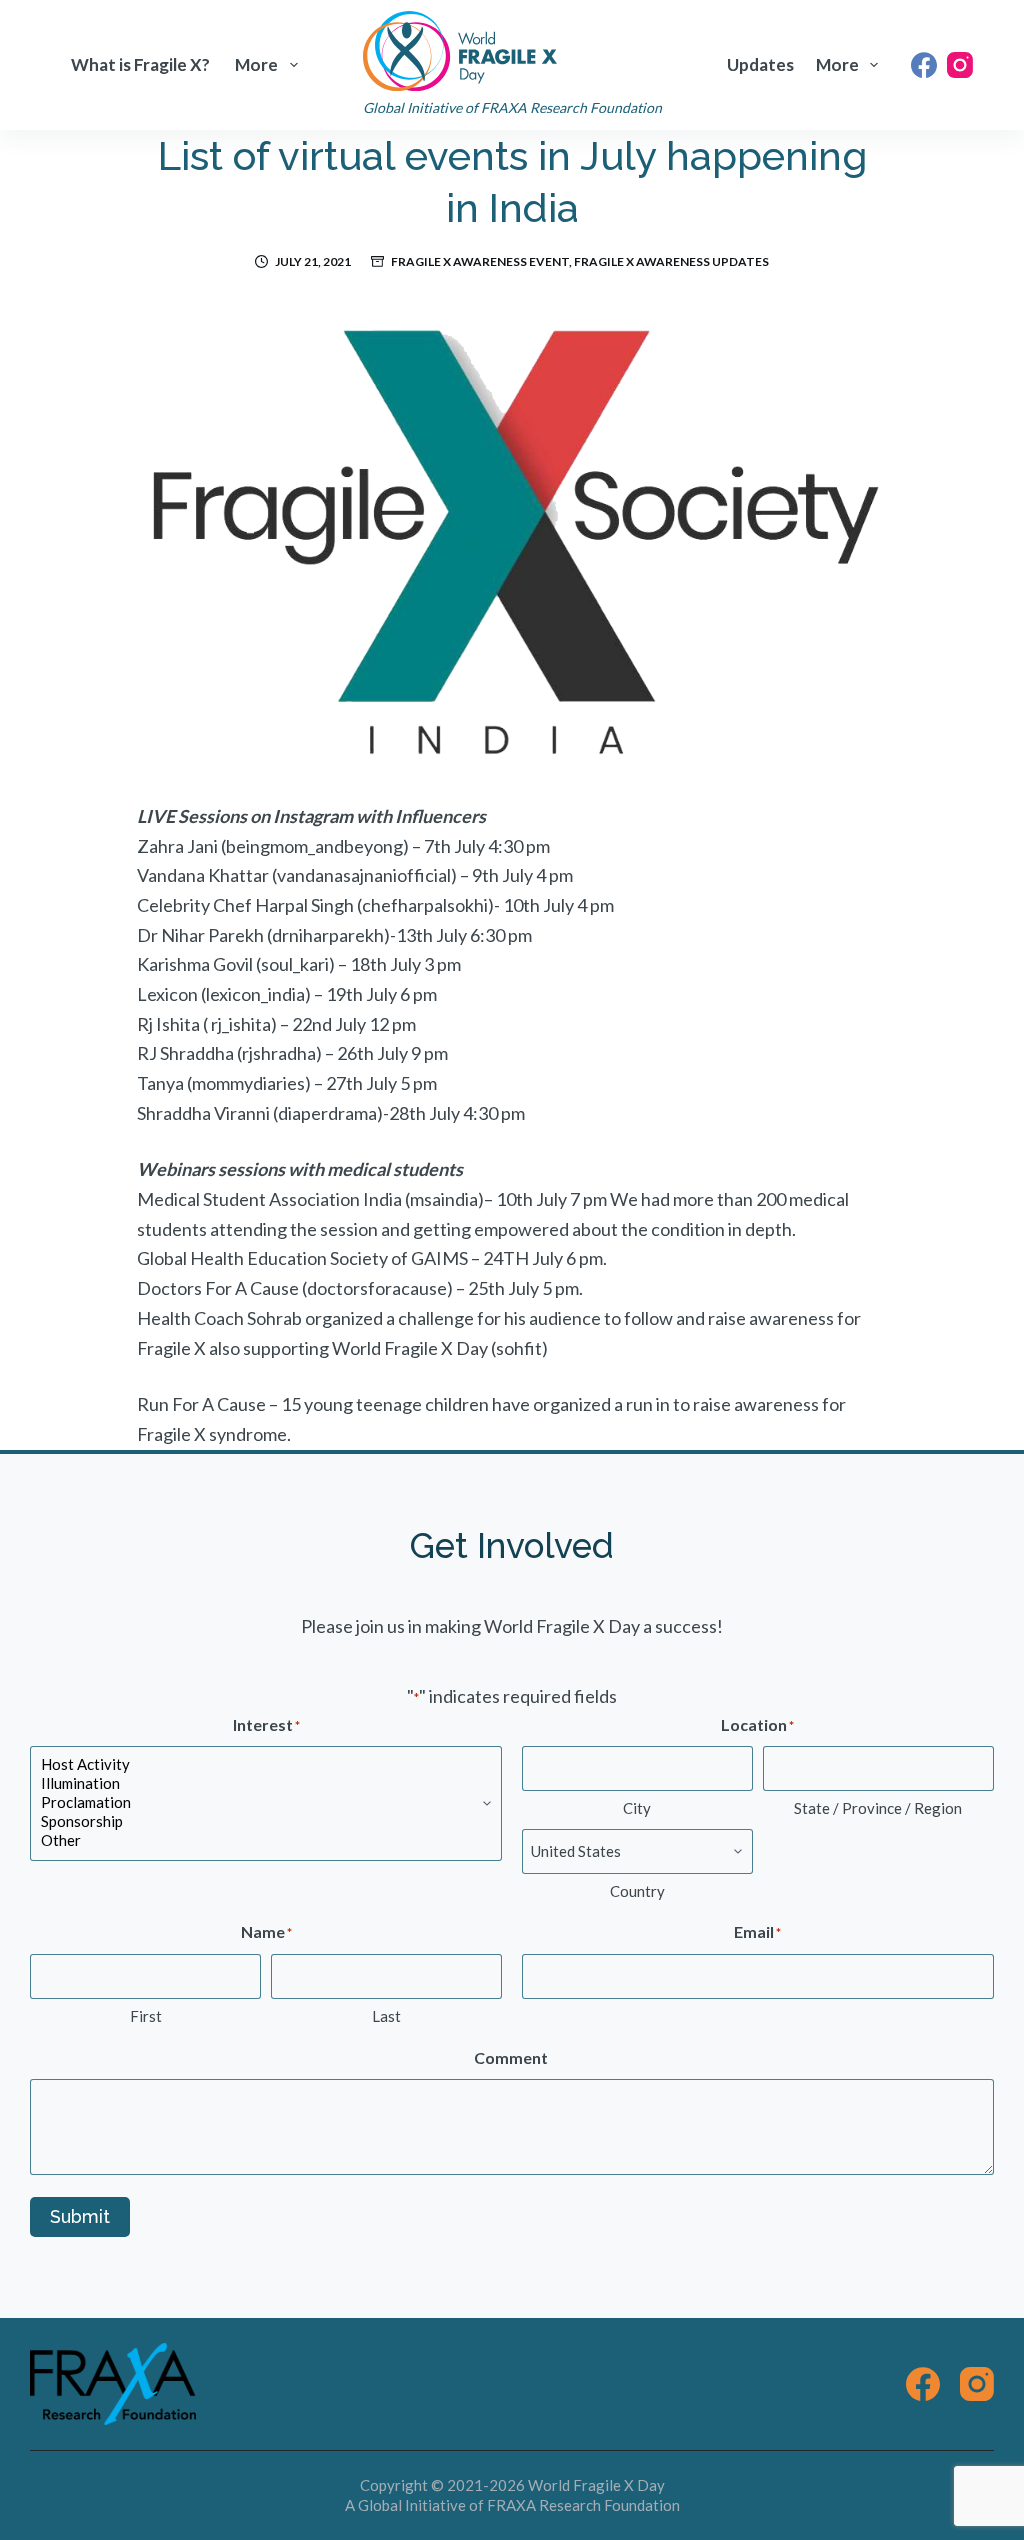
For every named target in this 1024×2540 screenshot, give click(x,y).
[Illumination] (266, 1783)
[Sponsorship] (266, 1821)
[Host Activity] (266, 1764)
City (637, 1808)
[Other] (266, 1840)
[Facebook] (924, 65)
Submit (80, 2216)
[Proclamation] (266, 1802)
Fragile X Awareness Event (480, 261)
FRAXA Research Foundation (583, 2505)
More (256, 64)
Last (386, 2016)
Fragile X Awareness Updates (671, 261)
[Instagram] (960, 65)
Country (637, 1891)
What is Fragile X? (140, 64)
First (146, 2016)
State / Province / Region (878, 1808)
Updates (760, 64)
